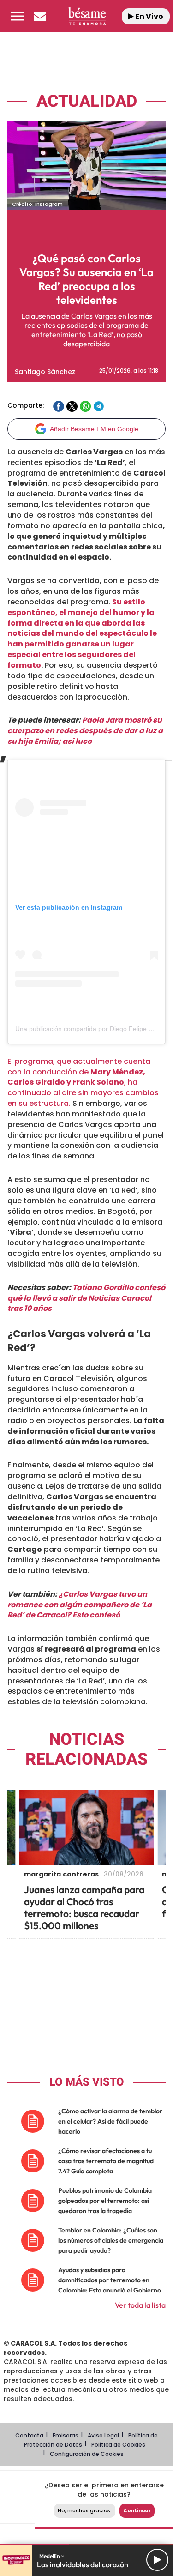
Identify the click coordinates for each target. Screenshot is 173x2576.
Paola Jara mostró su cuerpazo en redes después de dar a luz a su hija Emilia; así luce (85, 731)
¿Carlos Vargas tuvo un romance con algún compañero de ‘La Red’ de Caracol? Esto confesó (80, 1605)
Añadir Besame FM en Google (94, 429)
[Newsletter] (40, 16)
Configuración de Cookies (87, 2454)
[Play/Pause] (157, 2560)
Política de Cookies (118, 2445)
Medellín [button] (50, 2556)
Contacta (29, 2435)
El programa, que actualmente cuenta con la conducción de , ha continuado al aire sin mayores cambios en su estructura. (83, 1082)
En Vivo (149, 16)
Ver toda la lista (140, 2305)
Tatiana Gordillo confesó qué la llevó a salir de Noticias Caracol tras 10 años (86, 1298)
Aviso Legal (103, 2435)
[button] (18, 16)
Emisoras (66, 2435)
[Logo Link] (87, 16)
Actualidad (87, 101)
